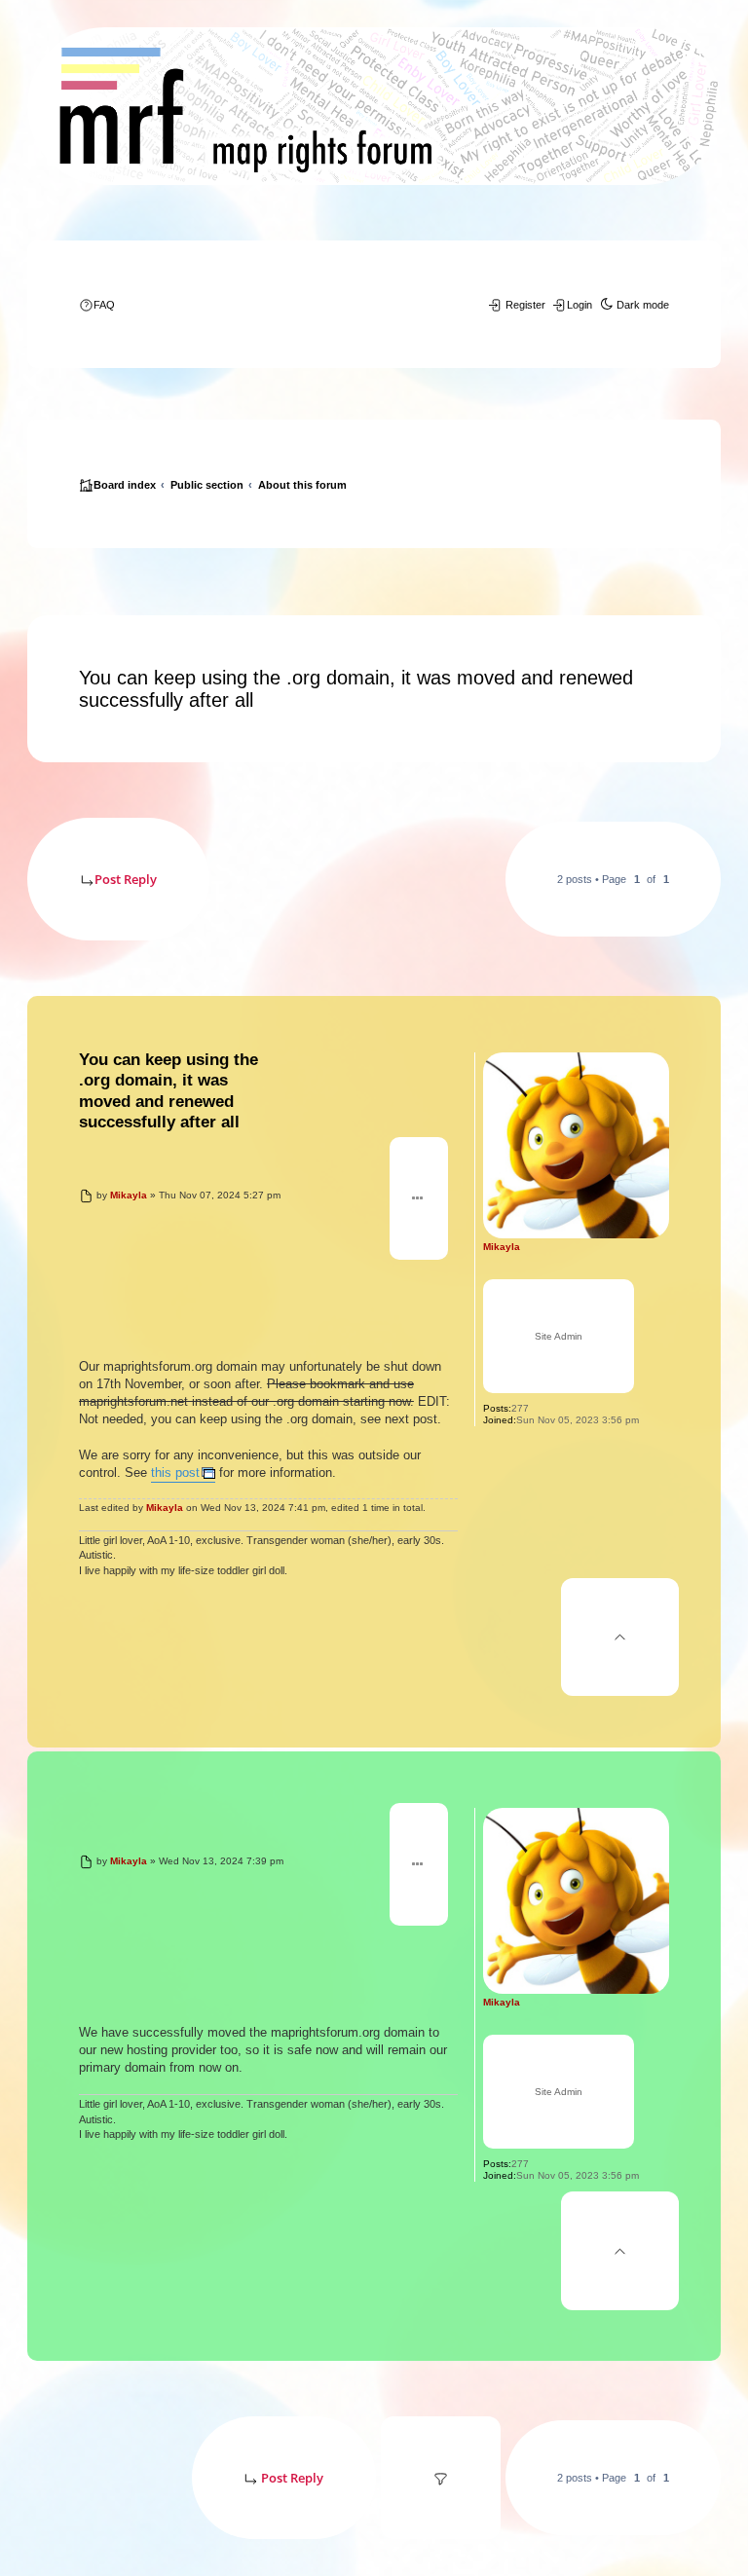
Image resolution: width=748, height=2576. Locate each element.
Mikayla (502, 1247)
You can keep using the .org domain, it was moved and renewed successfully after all (356, 689)
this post (175, 1472)
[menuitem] (97, 305)
